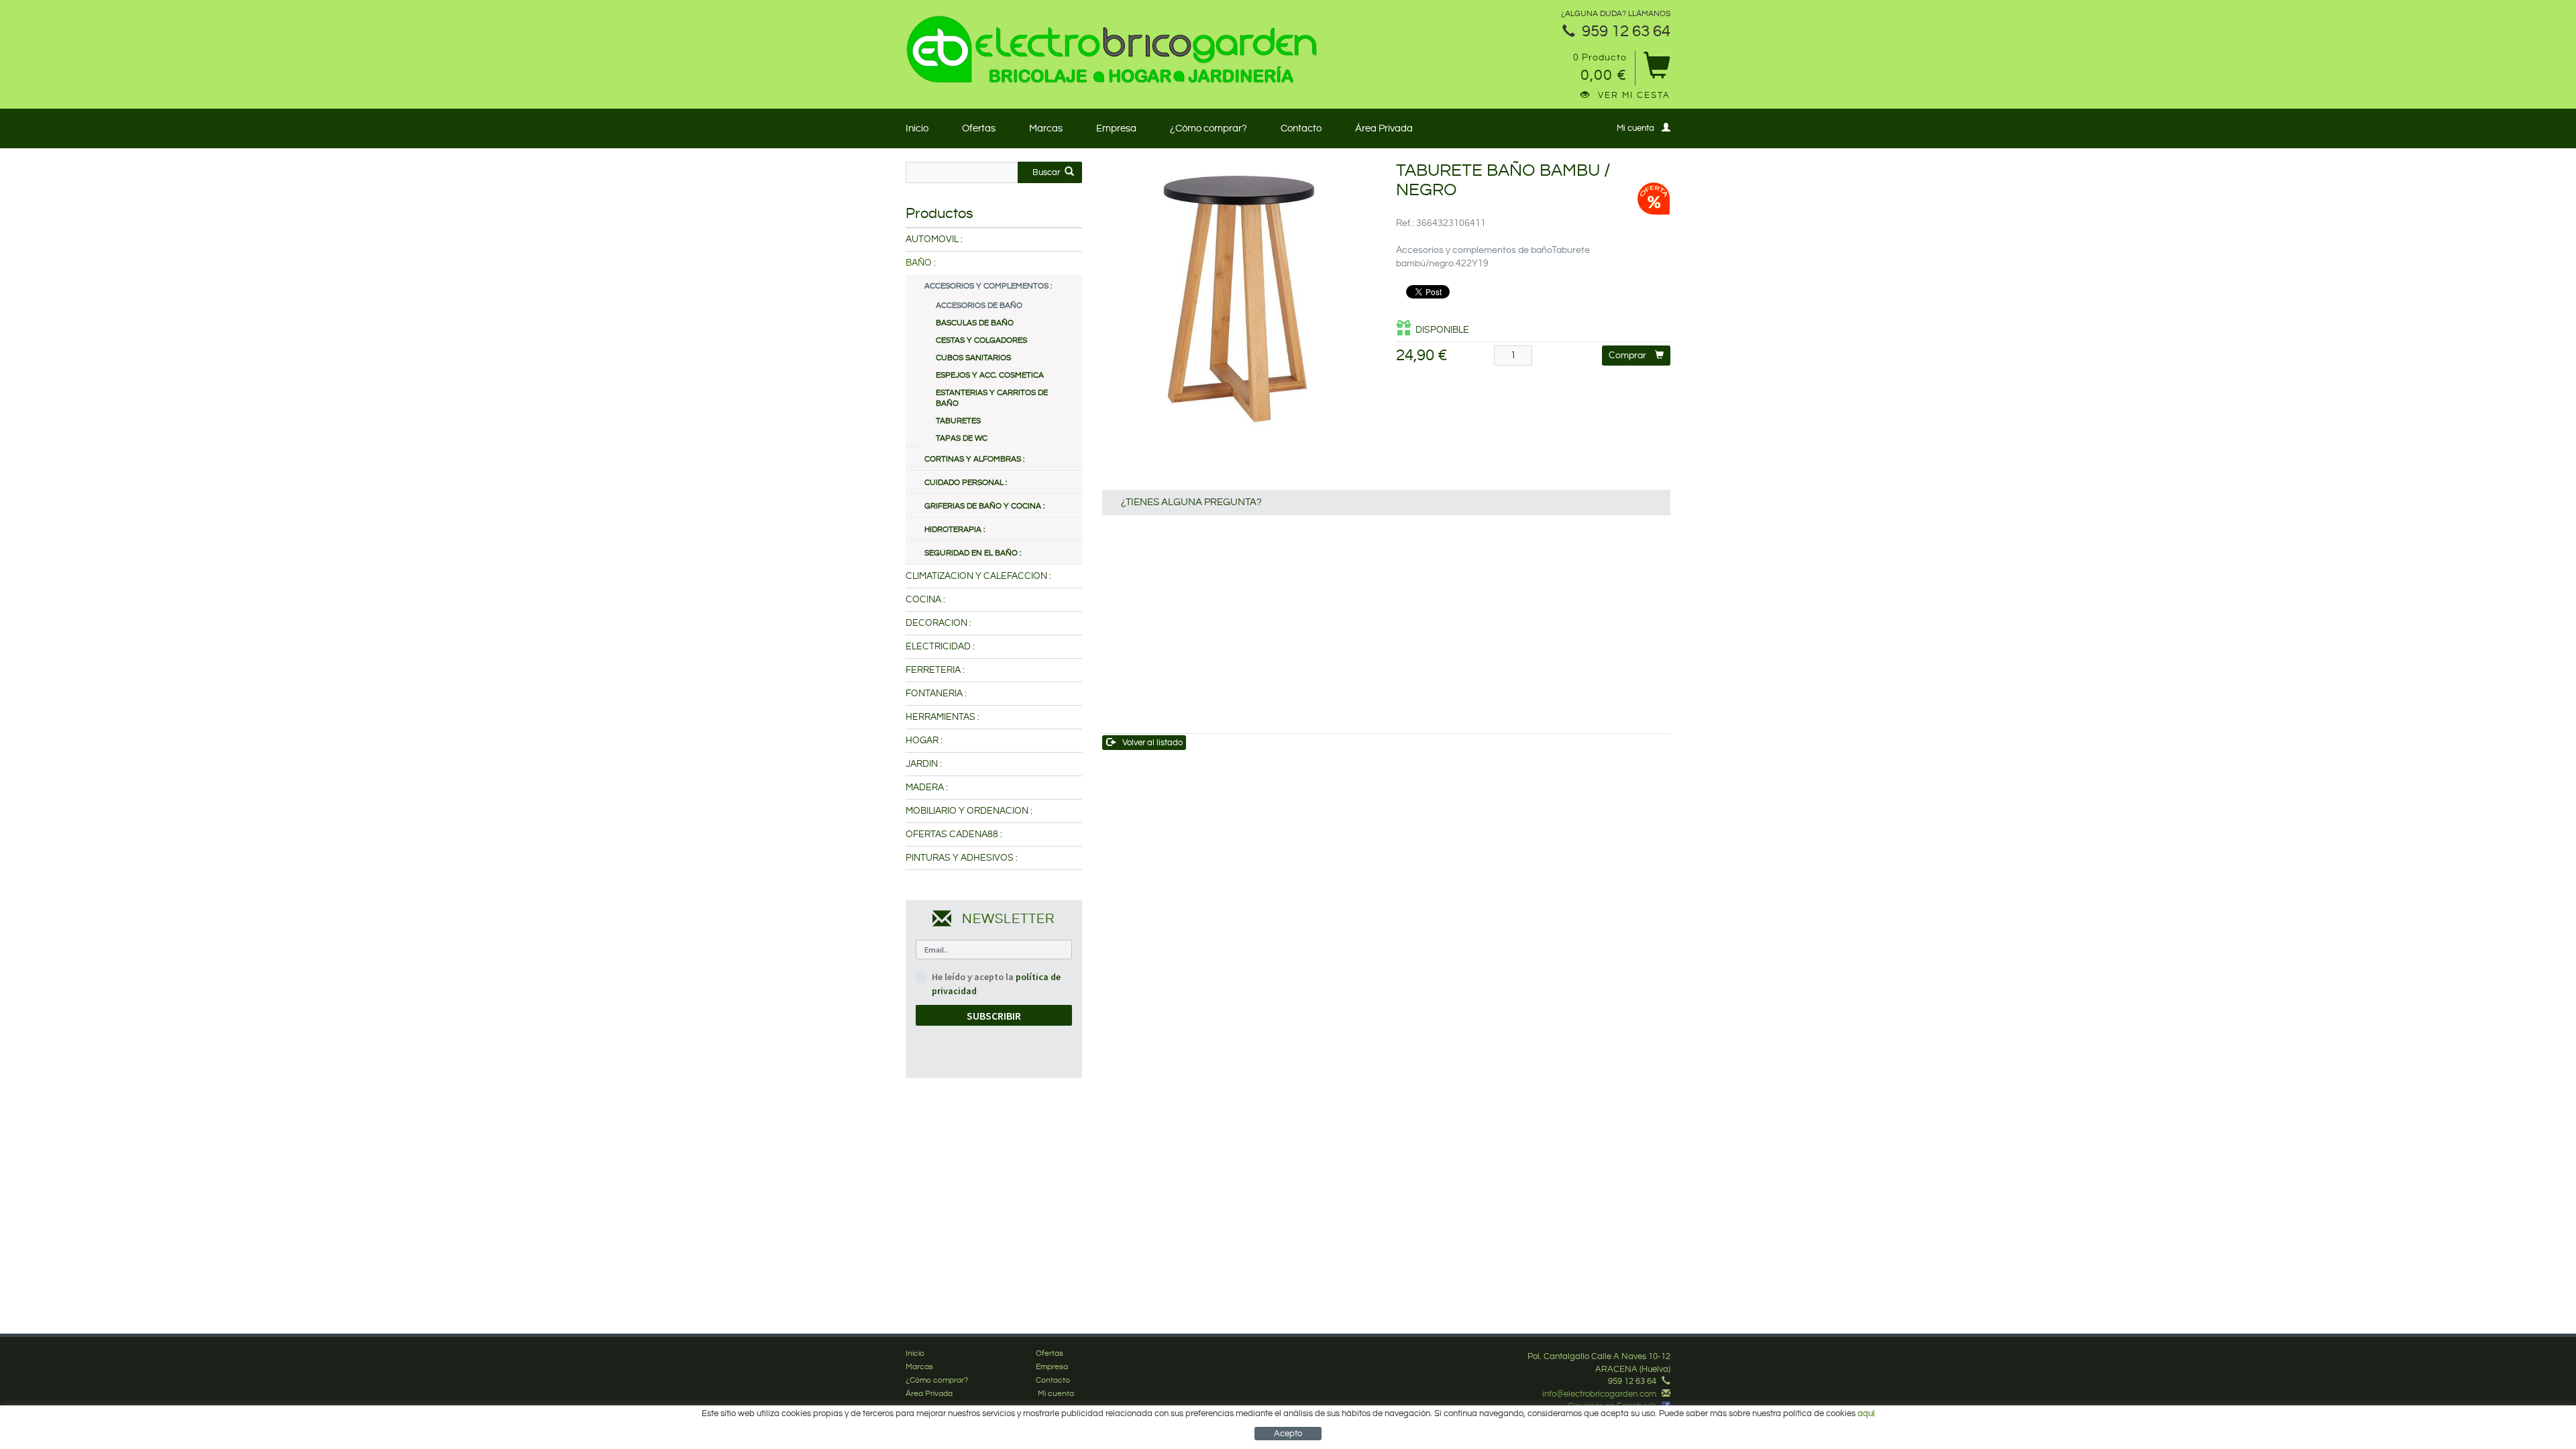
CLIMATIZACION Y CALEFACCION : (978, 576)
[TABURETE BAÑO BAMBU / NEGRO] (1239, 299)
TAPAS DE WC (962, 438)
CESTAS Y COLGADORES (981, 340)
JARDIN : (924, 764)
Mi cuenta (1635, 128)
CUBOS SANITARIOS (973, 358)
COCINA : (925, 600)
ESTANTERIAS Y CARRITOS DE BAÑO (992, 398)
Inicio (917, 128)
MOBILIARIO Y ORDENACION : (969, 811)
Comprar (1627, 356)
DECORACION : (938, 623)
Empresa (1116, 128)
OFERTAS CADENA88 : (954, 835)
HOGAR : (924, 741)
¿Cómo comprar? (1209, 128)
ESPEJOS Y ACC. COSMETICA (990, 375)
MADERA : (927, 788)
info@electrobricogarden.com (1599, 1394)
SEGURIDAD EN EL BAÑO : (973, 553)
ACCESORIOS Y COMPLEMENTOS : (988, 286)
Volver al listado (1152, 743)
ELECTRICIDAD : (940, 647)
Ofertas (979, 128)
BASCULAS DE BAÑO (975, 323)
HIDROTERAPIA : (955, 530)
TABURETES (958, 421)
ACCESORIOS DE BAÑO (979, 306)
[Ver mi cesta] (1657, 70)
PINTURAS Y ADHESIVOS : (962, 858)
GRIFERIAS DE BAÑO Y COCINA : (984, 506)
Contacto (1301, 128)
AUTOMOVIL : (934, 239)
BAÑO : (921, 263)
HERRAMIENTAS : (943, 717)
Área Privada (1384, 128)
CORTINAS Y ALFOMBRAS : (974, 459)
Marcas (1046, 128)
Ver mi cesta (1634, 95)
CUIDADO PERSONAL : (966, 483)
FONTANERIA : (936, 694)
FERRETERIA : (935, 670)
